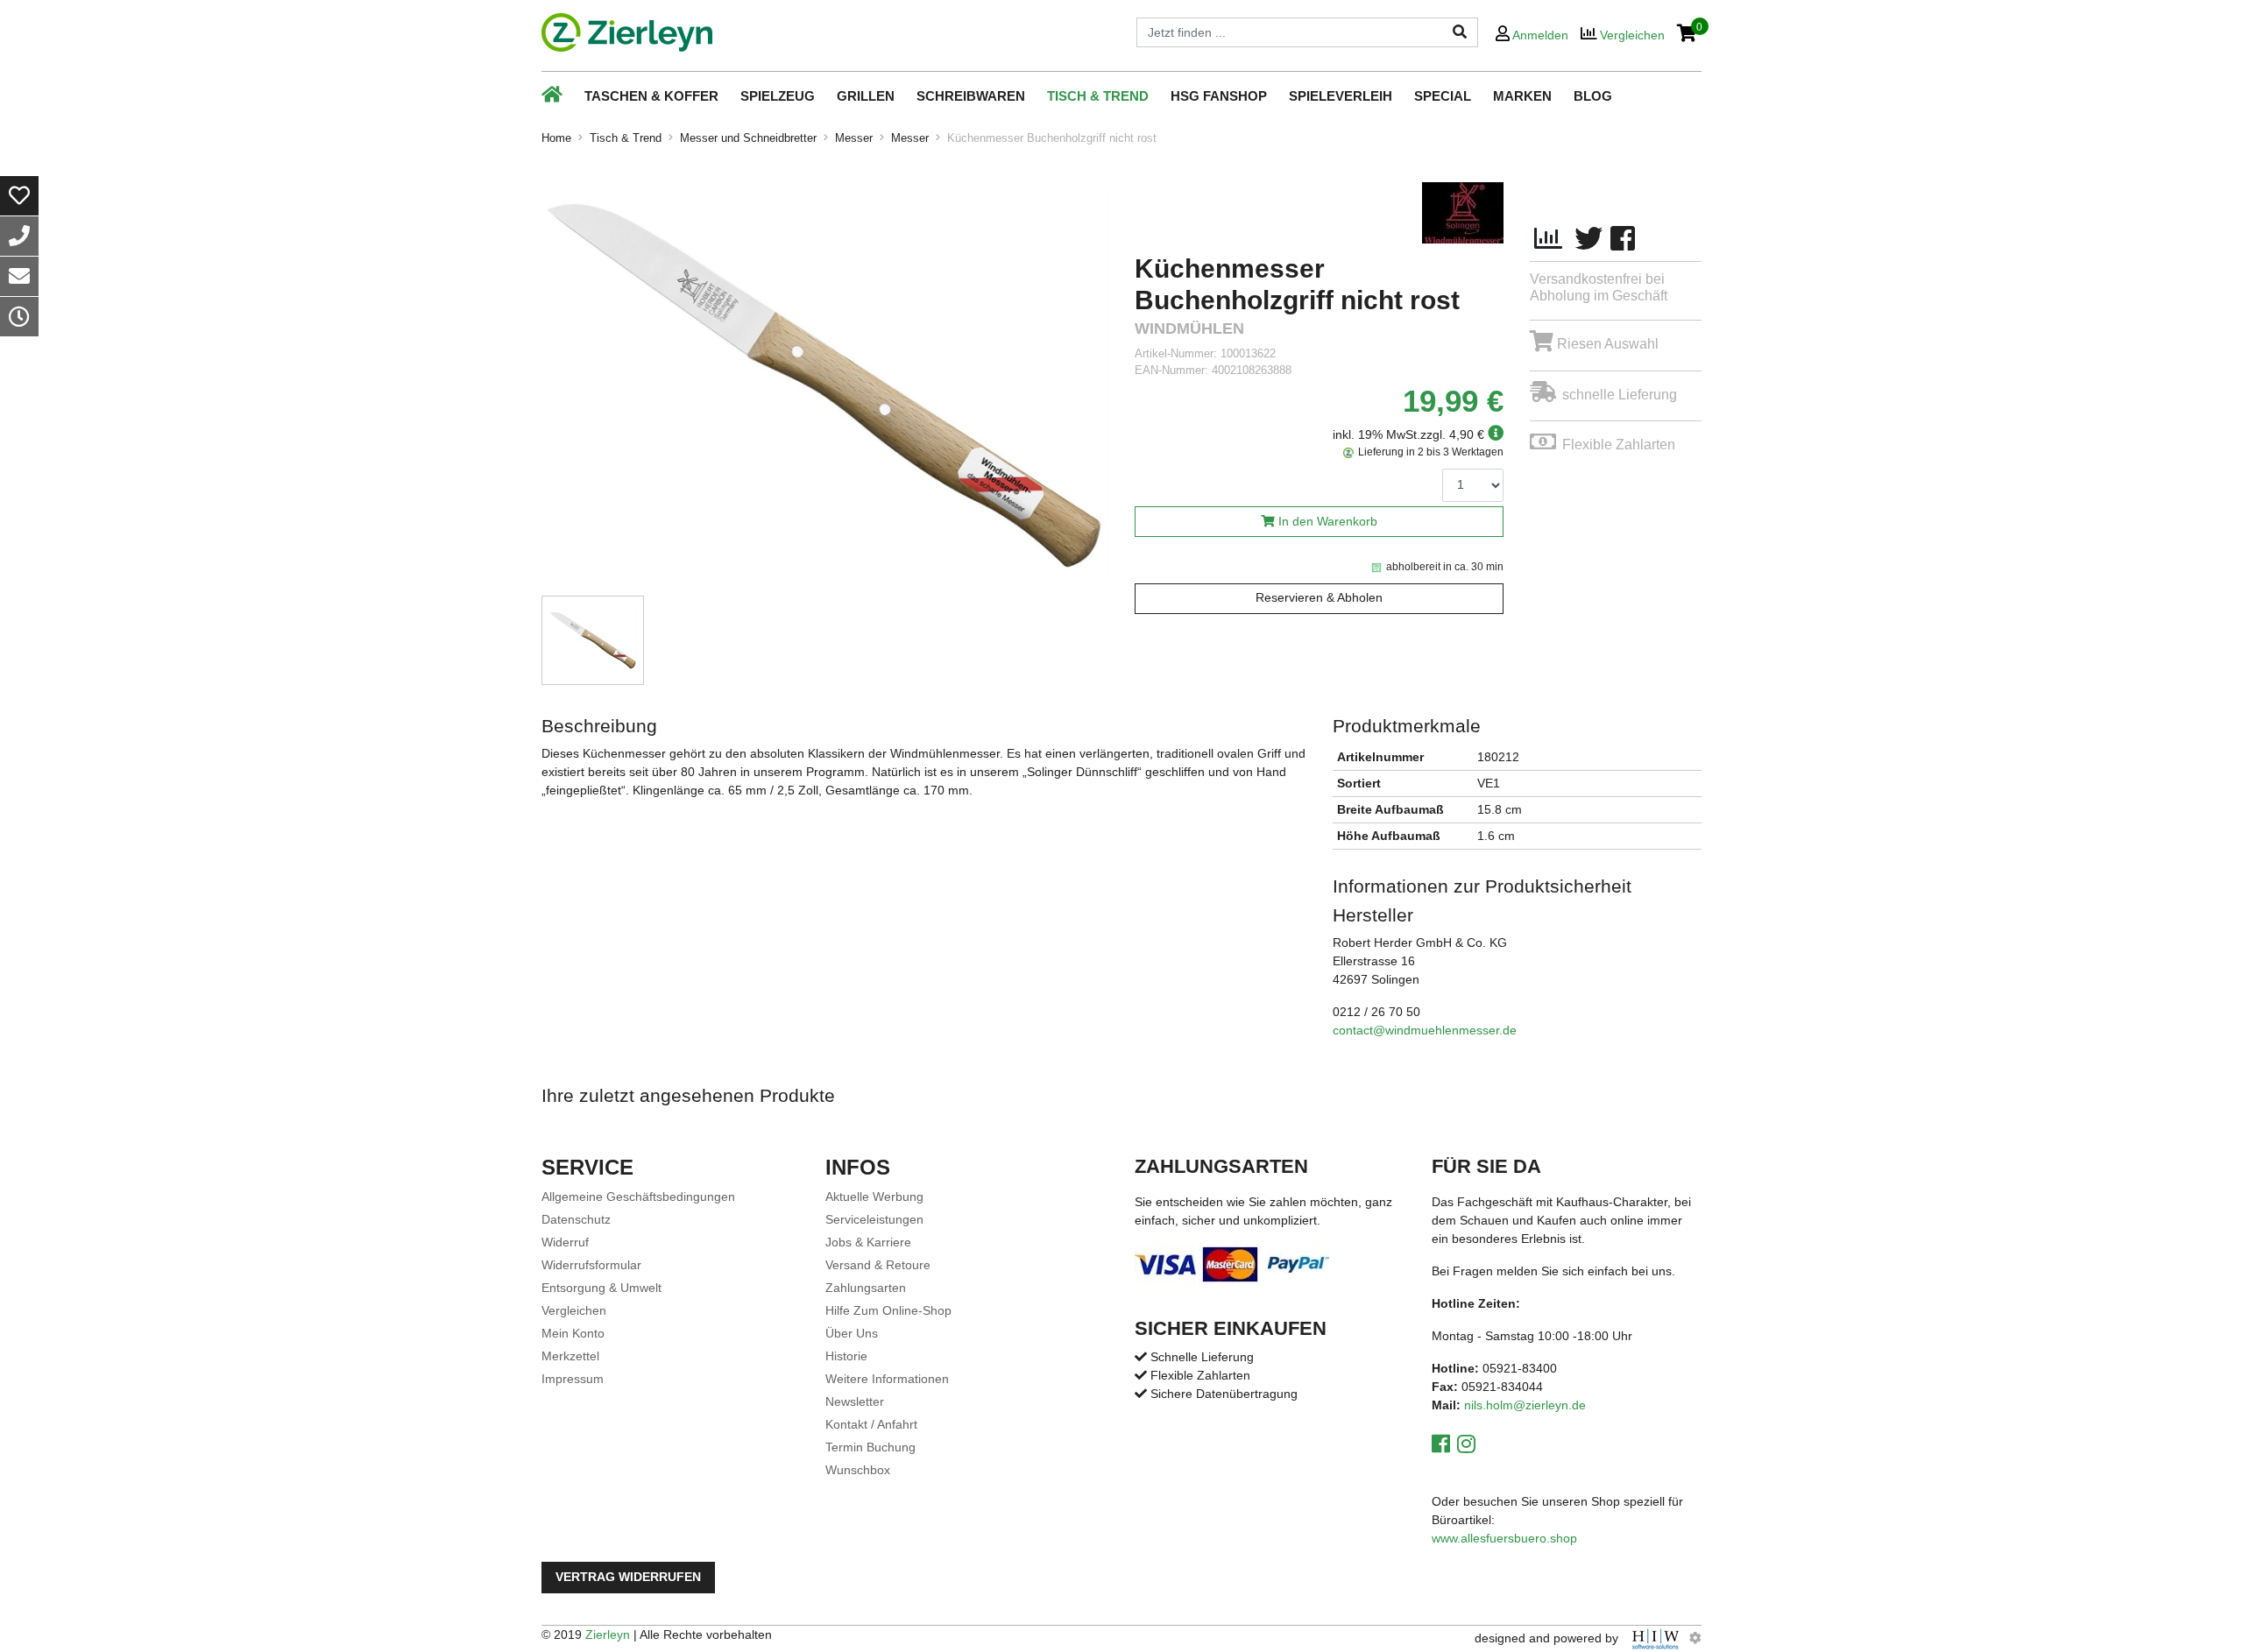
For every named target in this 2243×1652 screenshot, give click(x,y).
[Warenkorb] (1687, 35)
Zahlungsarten (866, 1288)
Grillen (866, 96)
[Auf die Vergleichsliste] (1548, 239)
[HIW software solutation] (1657, 1638)
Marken (1522, 96)
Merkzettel (570, 1356)
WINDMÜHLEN (1189, 329)
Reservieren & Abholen (1319, 598)
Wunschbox (858, 1470)
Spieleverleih (1341, 96)
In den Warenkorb (1328, 522)
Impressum (573, 1379)
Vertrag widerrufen (628, 1577)
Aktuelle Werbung (874, 1197)
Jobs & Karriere (868, 1242)
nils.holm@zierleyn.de (1525, 1405)
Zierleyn (608, 1634)
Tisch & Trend (1098, 96)
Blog (1593, 96)
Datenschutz (576, 1219)
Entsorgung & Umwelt (601, 1288)
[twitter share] (1588, 239)
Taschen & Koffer (651, 96)
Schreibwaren (971, 96)
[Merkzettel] (19, 196)
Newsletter (855, 1401)
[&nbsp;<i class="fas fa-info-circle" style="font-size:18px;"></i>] (1494, 434)
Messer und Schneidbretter (748, 138)
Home (556, 138)
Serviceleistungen (874, 1219)
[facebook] (1623, 239)
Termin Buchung (870, 1447)
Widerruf (565, 1242)
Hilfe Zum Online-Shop (888, 1310)
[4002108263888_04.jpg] (825, 382)
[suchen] (1460, 32)
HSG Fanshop (1219, 96)
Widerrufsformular (591, 1265)
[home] (627, 32)
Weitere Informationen (887, 1379)
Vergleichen (574, 1310)
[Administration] (1695, 1638)
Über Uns (852, 1333)
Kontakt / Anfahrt (871, 1424)
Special (1443, 96)
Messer (854, 138)
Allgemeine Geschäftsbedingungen (638, 1197)
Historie (846, 1356)
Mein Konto (573, 1333)
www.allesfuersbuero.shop (1504, 1538)
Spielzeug (778, 96)
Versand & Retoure (878, 1265)
